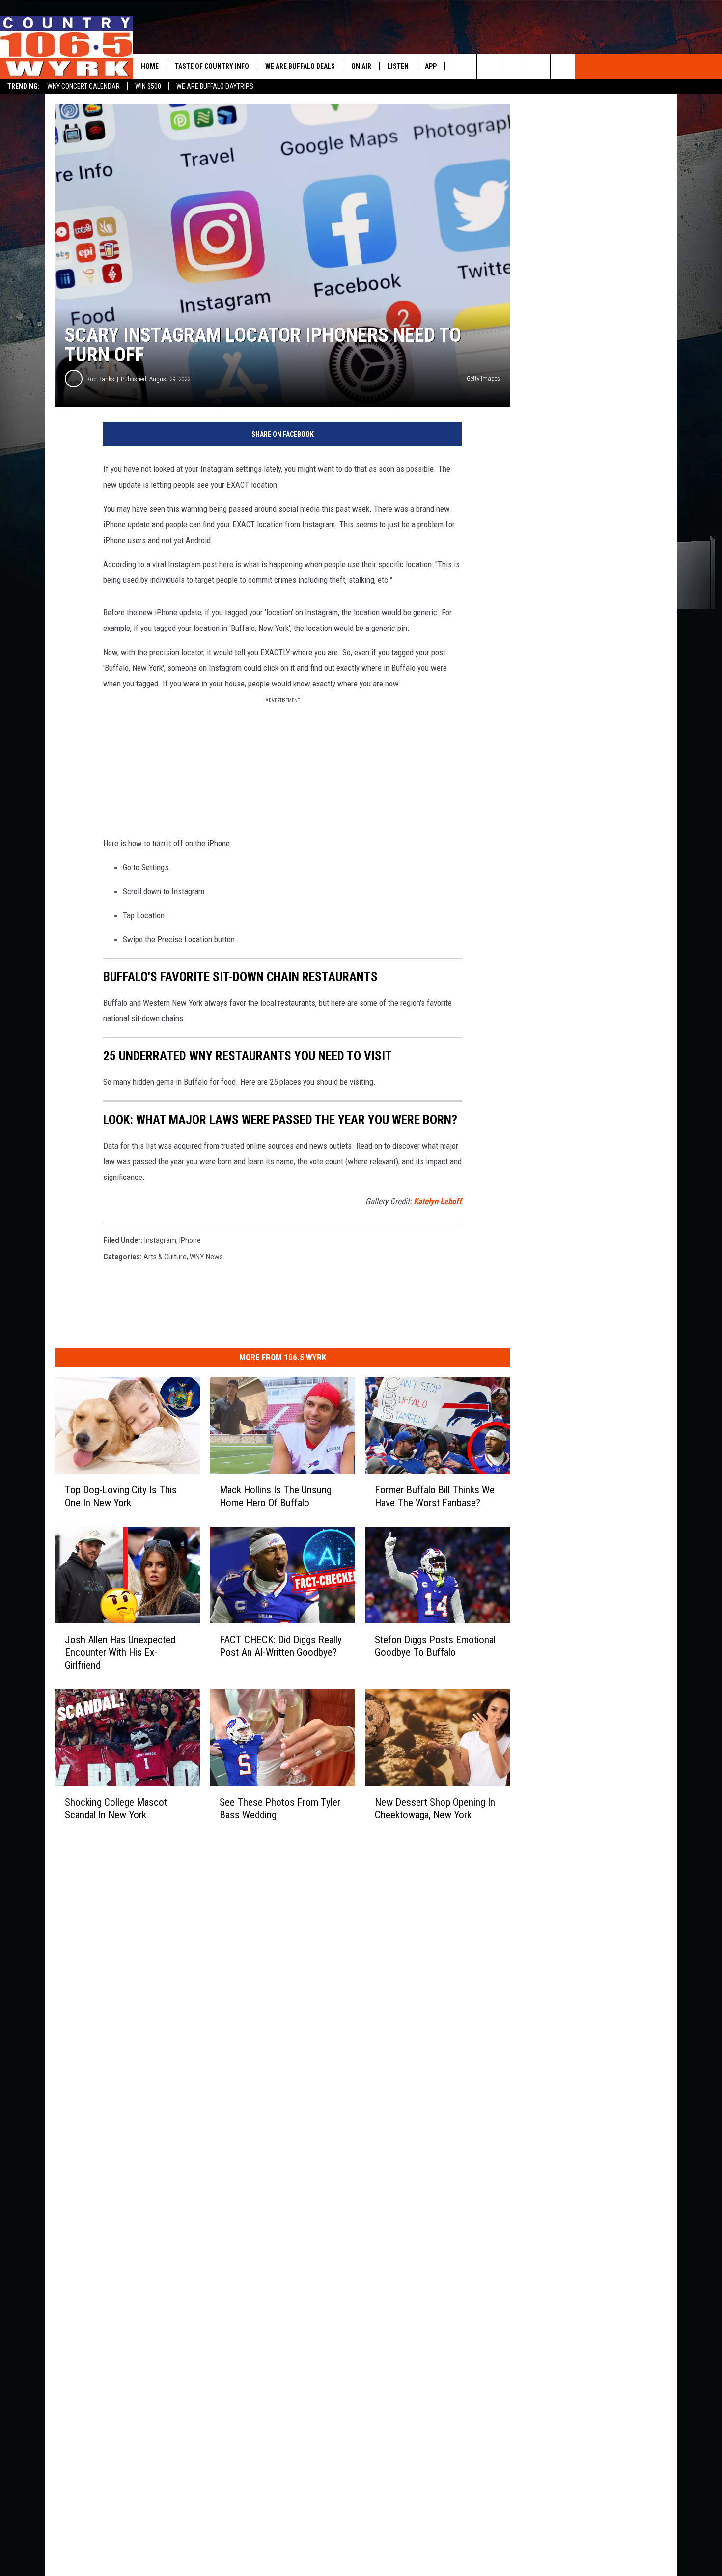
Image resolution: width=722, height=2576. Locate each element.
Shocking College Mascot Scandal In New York (116, 1808)
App (431, 66)
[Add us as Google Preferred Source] (489, 66)
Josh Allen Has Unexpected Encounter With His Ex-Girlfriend (120, 1652)
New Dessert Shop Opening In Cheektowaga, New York (435, 1808)
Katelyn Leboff (438, 1201)
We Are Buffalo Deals (300, 66)
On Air (361, 66)
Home (150, 66)
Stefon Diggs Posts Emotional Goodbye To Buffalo (435, 1646)
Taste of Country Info (212, 66)
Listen (398, 66)
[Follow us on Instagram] (563, 66)
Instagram (160, 1240)
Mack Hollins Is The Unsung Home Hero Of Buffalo (276, 1496)
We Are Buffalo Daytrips (215, 86)
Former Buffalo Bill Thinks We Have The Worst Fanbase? (435, 1496)
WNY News (206, 1257)
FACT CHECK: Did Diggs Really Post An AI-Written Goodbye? (281, 1646)
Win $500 (148, 86)
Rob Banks (100, 379)
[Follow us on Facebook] (514, 66)
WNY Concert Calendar (83, 86)
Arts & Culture (165, 1257)
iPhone (190, 1240)
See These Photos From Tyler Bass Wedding (280, 1808)
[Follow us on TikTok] (538, 66)
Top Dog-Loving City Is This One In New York (121, 1496)
